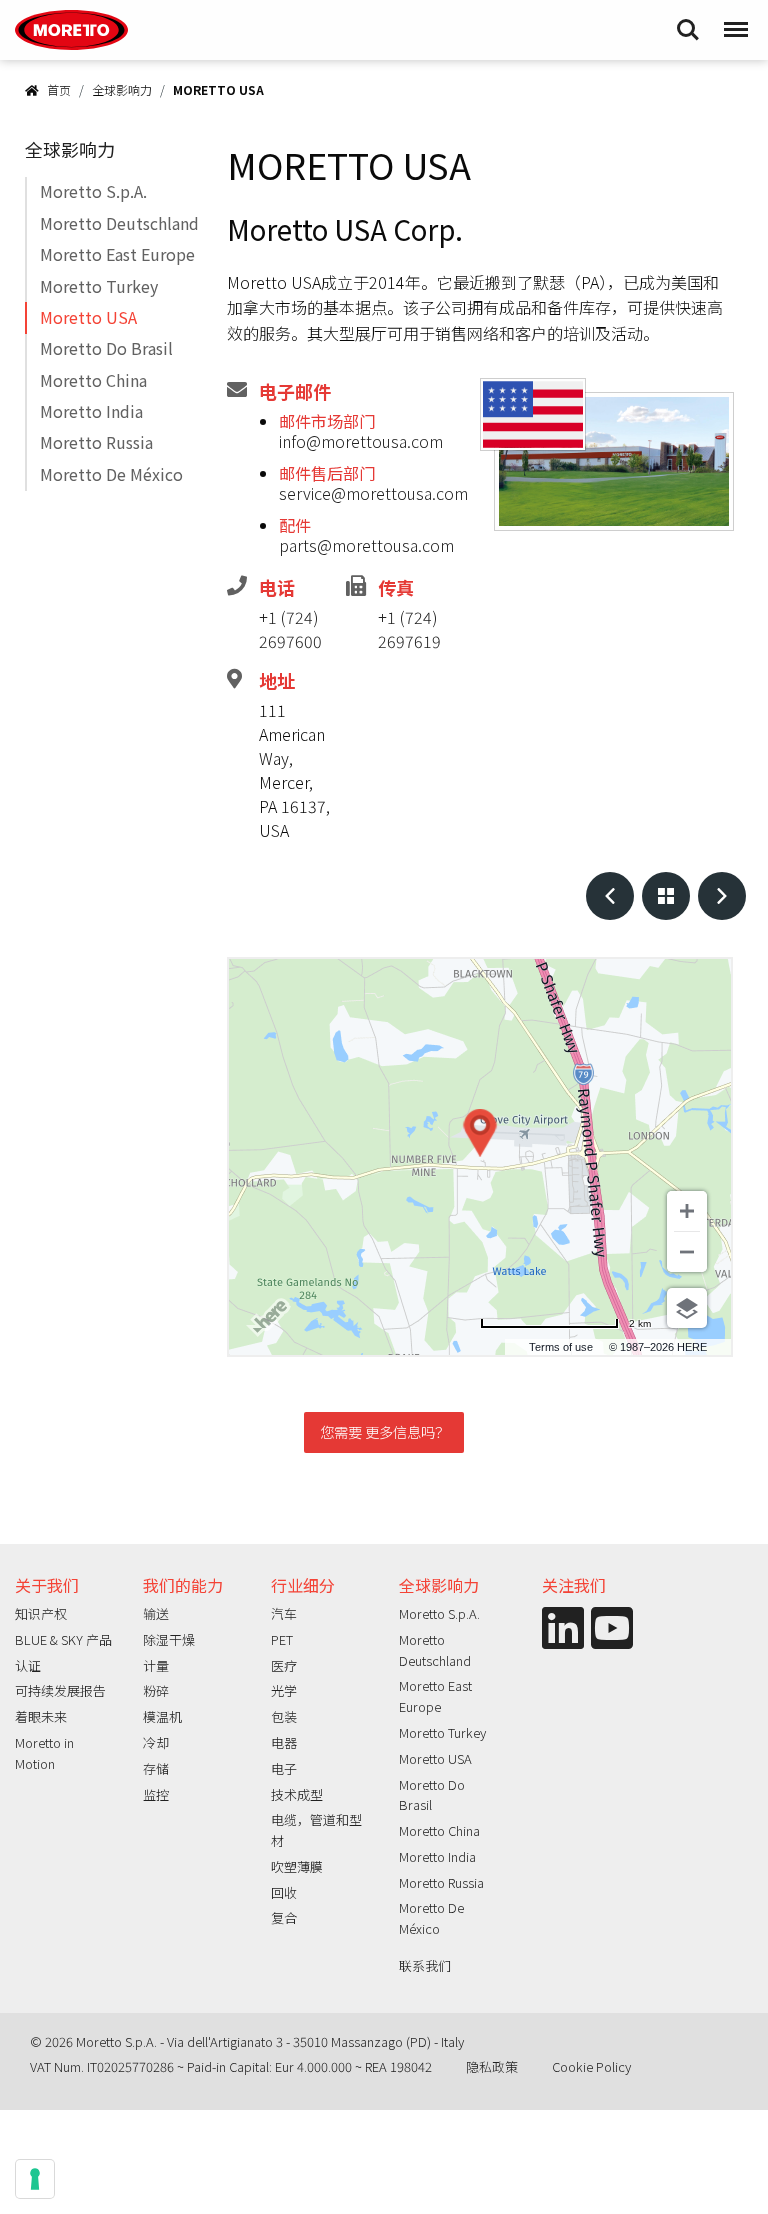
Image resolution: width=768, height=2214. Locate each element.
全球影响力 (122, 89)
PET (282, 1639)
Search (688, 20)
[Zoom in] (687, 1211)
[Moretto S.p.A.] (71, 30)
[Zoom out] (687, 1252)
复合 (284, 1917)
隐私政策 (492, 2066)
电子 (284, 1768)
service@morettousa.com (373, 493)
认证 (28, 1665)
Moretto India (91, 411)
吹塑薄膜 (297, 1866)
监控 (156, 1794)
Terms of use (561, 1347)
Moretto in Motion (44, 1753)
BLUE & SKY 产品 (63, 1639)
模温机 (162, 1716)
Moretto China (93, 380)
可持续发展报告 (60, 1690)
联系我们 (425, 1965)
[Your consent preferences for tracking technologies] (35, 2179)
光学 (284, 1690)
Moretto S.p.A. (93, 191)
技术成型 (297, 1794)
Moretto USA (88, 317)
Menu (734, 20)
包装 (284, 1716)
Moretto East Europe (117, 254)
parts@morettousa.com (366, 545)
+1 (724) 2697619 (409, 629)
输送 (156, 1613)
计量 (156, 1665)
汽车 (284, 1613)
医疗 (284, 1665)
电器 (284, 1742)
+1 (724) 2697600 (290, 629)
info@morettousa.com (361, 441)
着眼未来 (41, 1716)
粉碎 (156, 1690)
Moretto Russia (96, 442)
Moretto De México (111, 474)
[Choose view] (687, 1308)
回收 (284, 1892)
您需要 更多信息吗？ (384, 1431)
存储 (156, 1768)
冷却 (156, 1742)
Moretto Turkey (99, 286)
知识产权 (41, 1613)
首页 (59, 89)
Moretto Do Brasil (106, 348)
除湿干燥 (169, 1639)
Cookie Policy (591, 2066)
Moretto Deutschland (119, 223)
